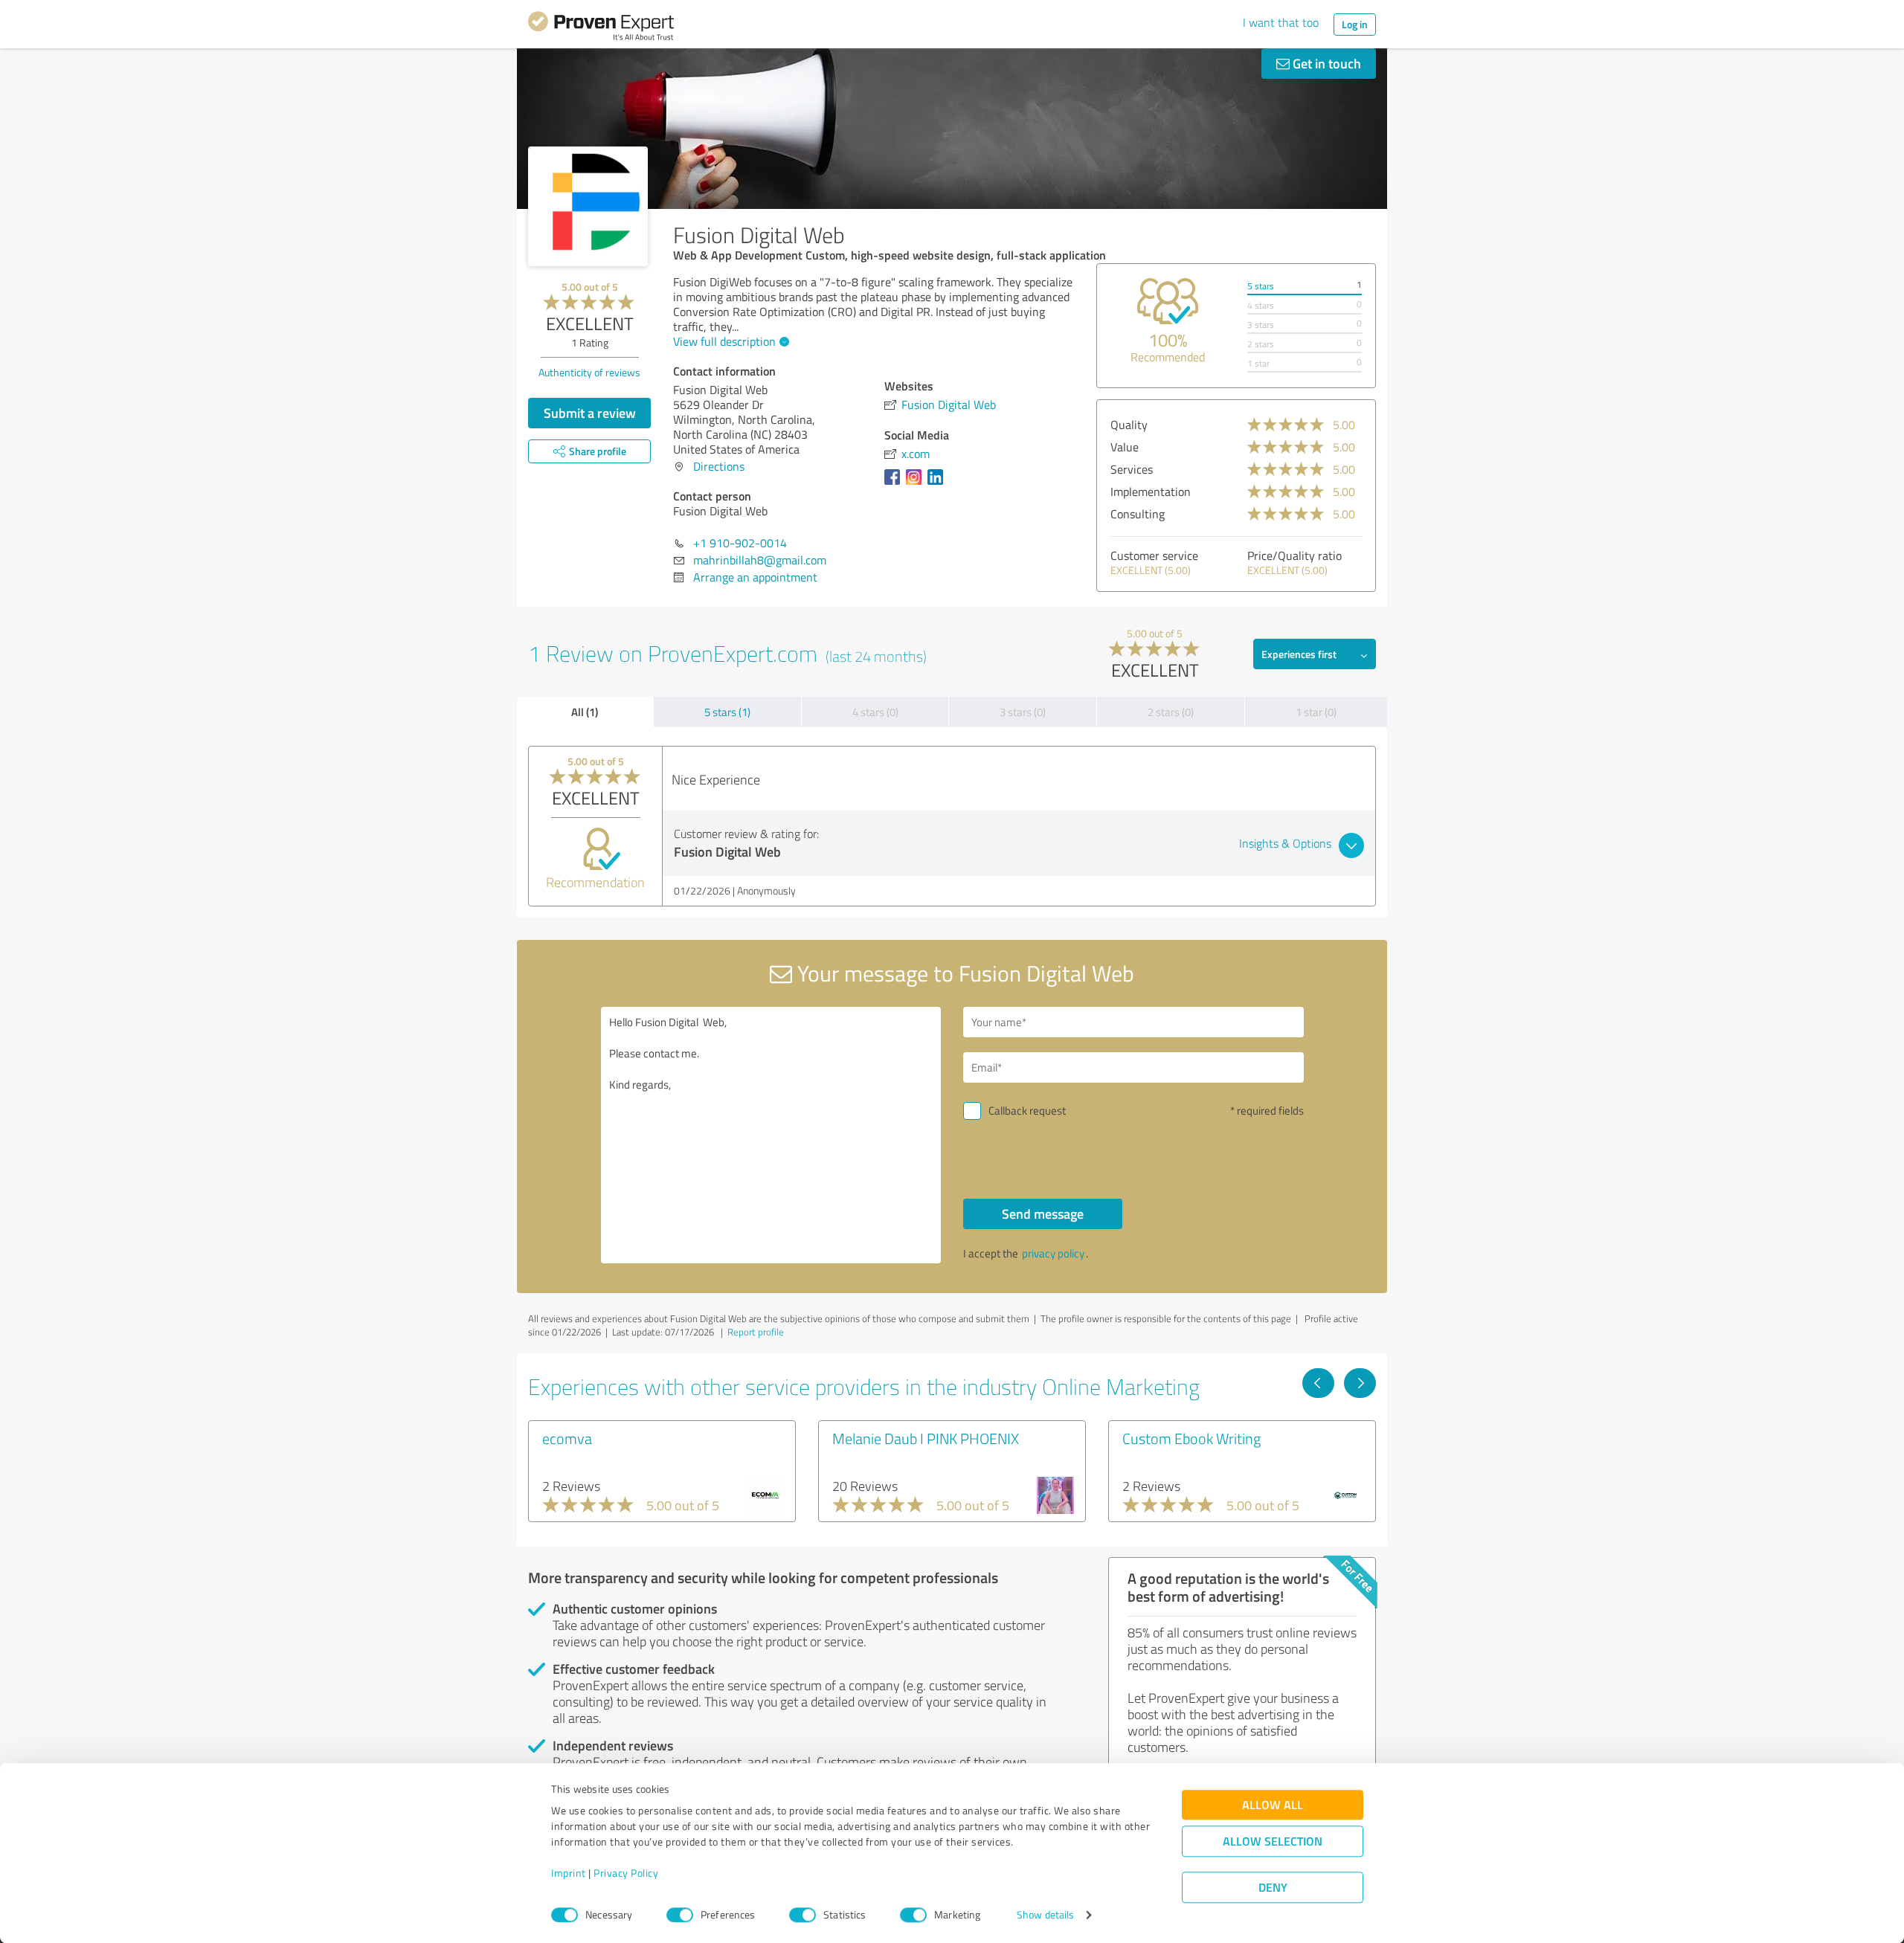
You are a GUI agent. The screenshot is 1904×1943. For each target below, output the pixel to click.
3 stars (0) (1023, 712)
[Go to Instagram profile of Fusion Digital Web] (917, 484)
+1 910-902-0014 (740, 543)
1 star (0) (1316, 712)
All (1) (585, 712)
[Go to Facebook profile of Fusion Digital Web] (895, 484)
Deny (1273, 1888)
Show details (1045, 1915)
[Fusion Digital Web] (588, 206)
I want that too (1281, 22)
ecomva (567, 1438)
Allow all (1273, 1805)
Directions (719, 466)
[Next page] (1360, 1383)
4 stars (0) (875, 712)
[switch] (680, 1915)
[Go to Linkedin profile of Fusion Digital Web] (938, 484)
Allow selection (1273, 1841)
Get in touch (1325, 63)
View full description (724, 341)
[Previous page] (1318, 1383)
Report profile (756, 1332)
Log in (1355, 24)
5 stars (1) (727, 712)
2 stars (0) (1171, 712)
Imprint (569, 1873)
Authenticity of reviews (589, 372)
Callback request (1027, 1111)
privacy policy (1053, 1253)
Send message (1043, 1214)
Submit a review (590, 413)
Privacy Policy (626, 1873)
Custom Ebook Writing (1191, 1438)
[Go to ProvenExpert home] (601, 28)
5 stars (1261, 286)
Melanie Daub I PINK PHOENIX (926, 1438)
